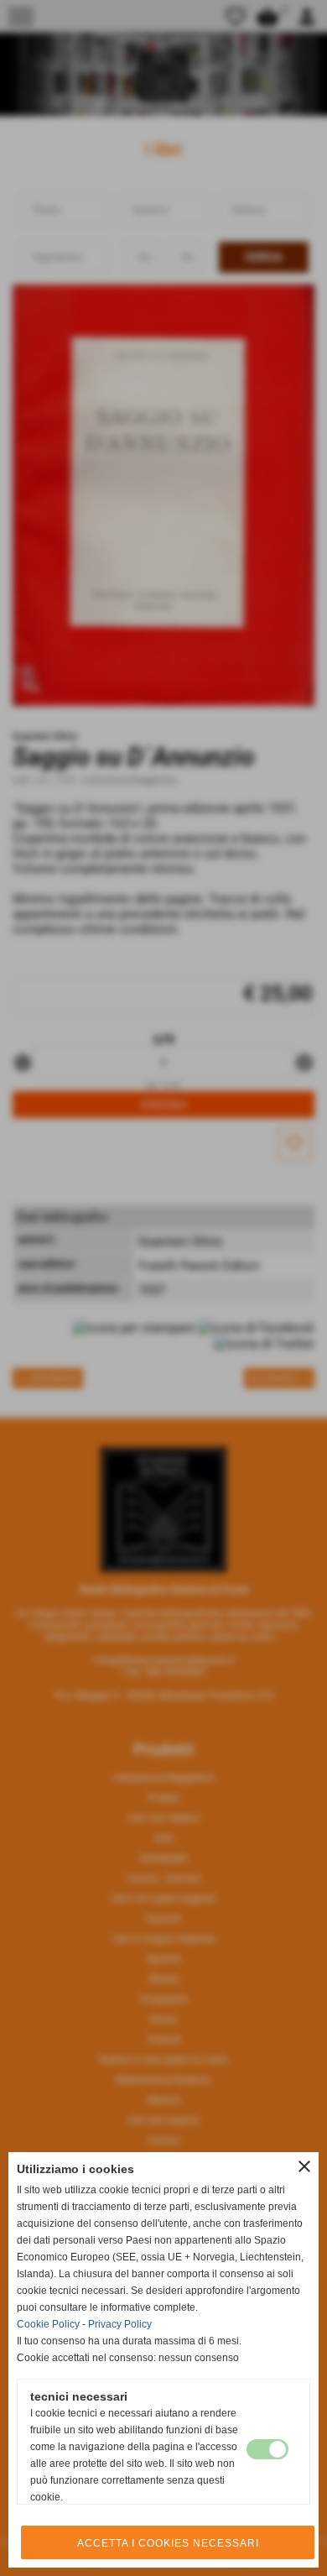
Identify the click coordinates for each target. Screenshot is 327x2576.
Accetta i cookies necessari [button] (168, 2543)
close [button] (304, 2166)
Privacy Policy (120, 2324)
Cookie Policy (48, 2324)
